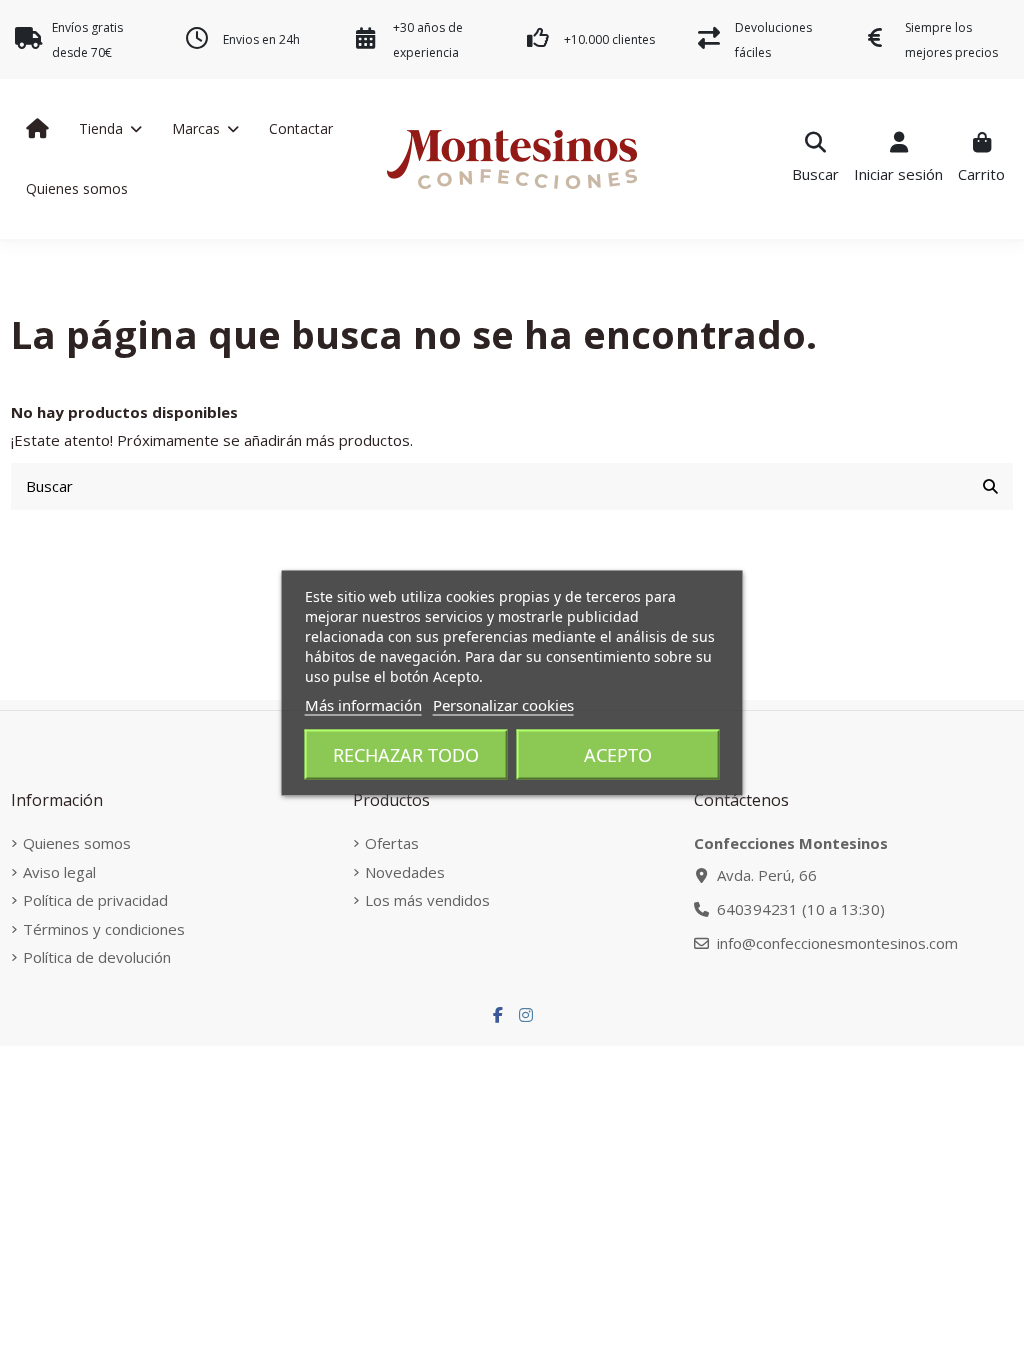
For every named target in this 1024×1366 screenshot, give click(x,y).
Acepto (618, 755)
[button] (110, 129)
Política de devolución (97, 957)
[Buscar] (990, 486)
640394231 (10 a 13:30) (801, 909)
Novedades (405, 872)
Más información (363, 705)
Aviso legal (59, 872)
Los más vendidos (427, 900)
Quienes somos (77, 843)
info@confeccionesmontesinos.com (837, 943)
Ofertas (392, 843)
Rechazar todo (406, 755)
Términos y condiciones (104, 929)
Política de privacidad (95, 900)
